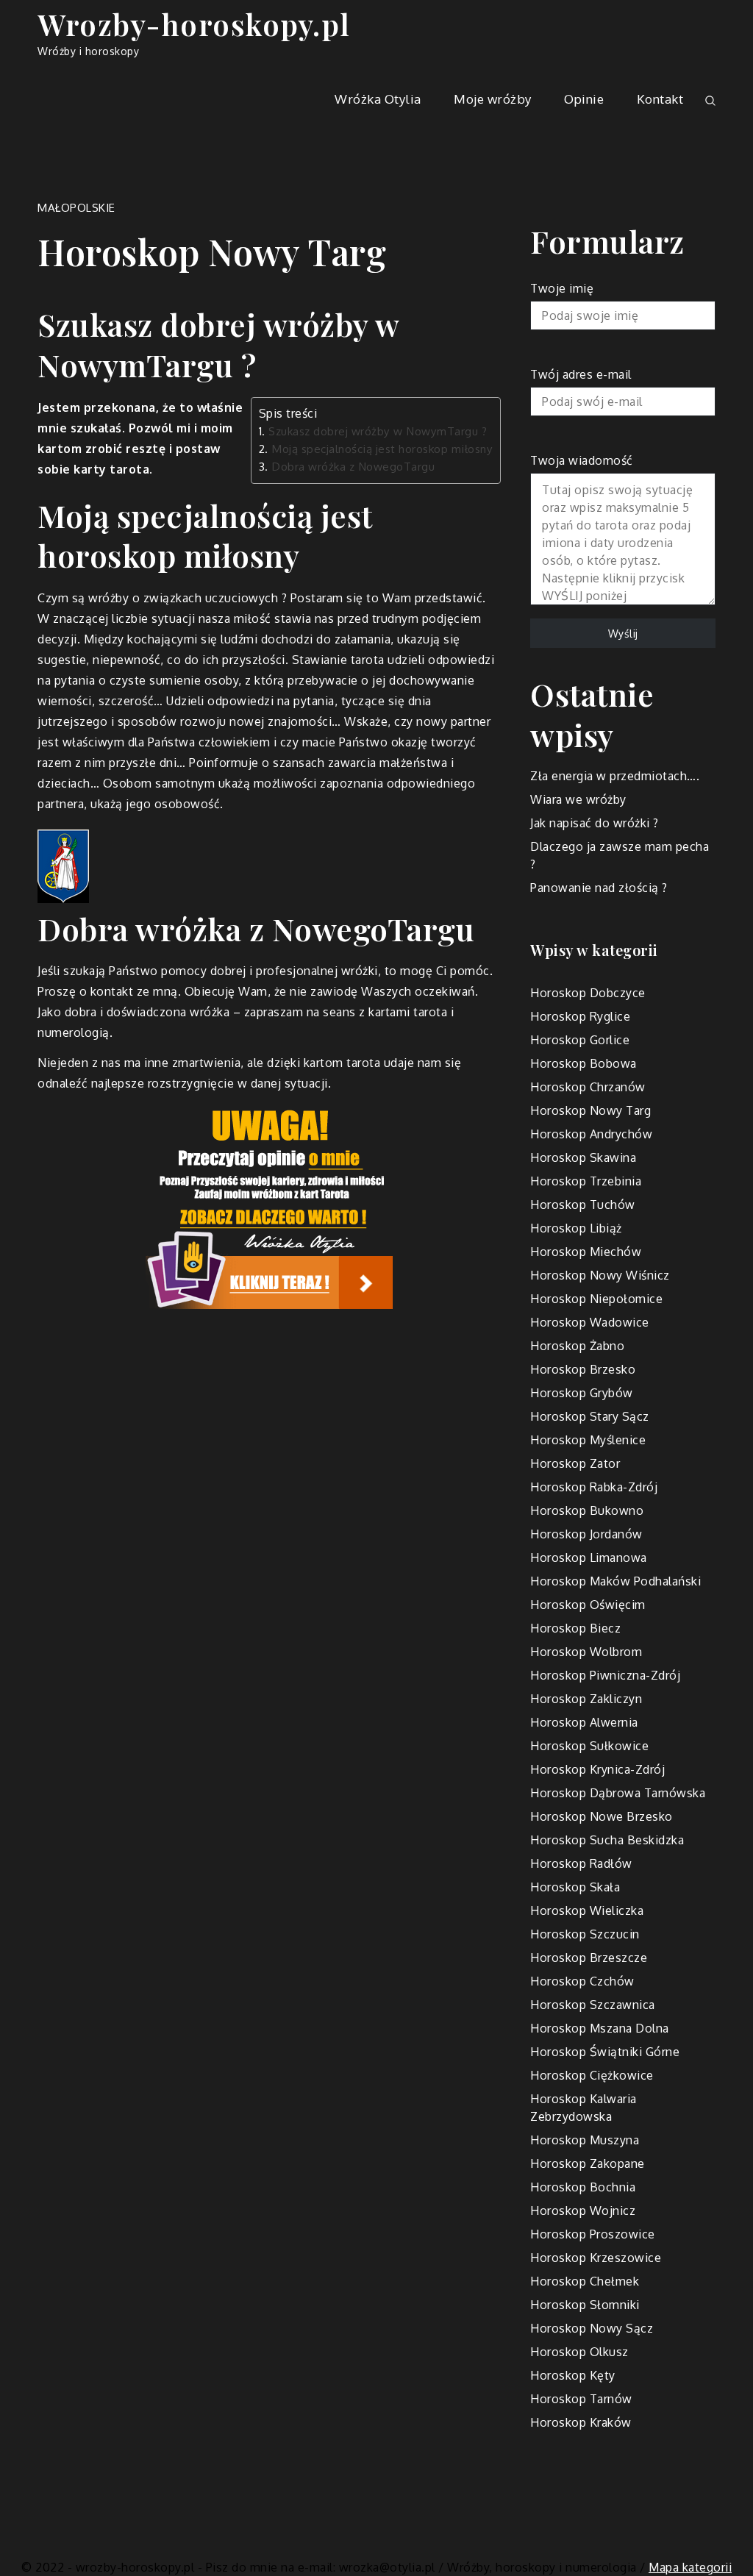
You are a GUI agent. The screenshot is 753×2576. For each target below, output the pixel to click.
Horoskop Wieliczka (587, 1910)
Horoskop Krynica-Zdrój (597, 1769)
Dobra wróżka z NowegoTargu (353, 466)
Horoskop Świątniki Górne (605, 2052)
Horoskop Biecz (575, 1628)
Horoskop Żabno (577, 1346)
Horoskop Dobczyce (588, 993)
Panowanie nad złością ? (599, 888)
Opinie (584, 99)
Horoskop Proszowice (593, 2234)
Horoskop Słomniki (585, 2305)
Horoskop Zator (575, 1463)
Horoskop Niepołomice (596, 1299)
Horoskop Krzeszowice (596, 2258)
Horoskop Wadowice (590, 1322)
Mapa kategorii (690, 2567)
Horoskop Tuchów (583, 1205)
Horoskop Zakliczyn (586, 1699)
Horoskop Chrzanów (588, 1087)
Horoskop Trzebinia (586, 1181)
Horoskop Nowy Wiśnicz (600, 1275)
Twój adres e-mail (581, 374)
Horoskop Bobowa (584, 1063)
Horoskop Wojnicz (583, 2211)
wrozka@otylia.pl (387, 2567)
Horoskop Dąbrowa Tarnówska (618, 1793)
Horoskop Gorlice (580, 1040)
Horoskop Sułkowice (589, 1746)
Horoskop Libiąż (576, 1228)
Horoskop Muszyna (585, 2140)
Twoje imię (562, 288)
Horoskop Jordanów (586, 1534)
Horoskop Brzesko (583, 1369)
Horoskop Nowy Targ (590, 1110)
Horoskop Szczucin (585, 1934)
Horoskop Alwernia (584, 1722)
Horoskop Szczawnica (593, 2005)
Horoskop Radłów (581, 1863)
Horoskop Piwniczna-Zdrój (605, 1675)
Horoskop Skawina (583, 1157)
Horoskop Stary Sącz (590, 1416)
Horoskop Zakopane (588, 2163)
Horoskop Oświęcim (588, 1605)
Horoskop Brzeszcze (589, 1958)
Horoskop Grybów (582, 1393)
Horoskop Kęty (573, 2375)
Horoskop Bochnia (583, 2187)
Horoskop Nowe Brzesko (602, 1816)
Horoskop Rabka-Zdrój (594, 1487)
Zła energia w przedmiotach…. (615, 776)
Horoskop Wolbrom (586, 1652)
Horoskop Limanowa (589, 1558)
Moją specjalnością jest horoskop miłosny (382, 449)
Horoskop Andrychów (591, 1134)
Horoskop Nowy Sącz (592, 2328)
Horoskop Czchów (582, 1981)
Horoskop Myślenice (588, 1440)
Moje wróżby (493, 99)
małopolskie (76, 208)
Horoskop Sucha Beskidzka (607, 1840)
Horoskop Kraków (581, 2422)
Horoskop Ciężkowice (592, 2075)
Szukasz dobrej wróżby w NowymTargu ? (378, 431)
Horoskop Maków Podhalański (615, 1581)
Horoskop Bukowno (587, 1510)
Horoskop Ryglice (580, 1016)
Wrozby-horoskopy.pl (194, 24)
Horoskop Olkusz (579, 2352)
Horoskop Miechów (586, 1252)
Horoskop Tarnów (581, 2399)
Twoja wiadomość (582, 460)
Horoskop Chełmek (585, 2281)
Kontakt (660, 99)
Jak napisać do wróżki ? (595, 823)
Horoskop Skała (575, 1887)
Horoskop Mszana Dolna (600, 2028)
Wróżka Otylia (378, 99)
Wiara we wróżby (578, 799)
